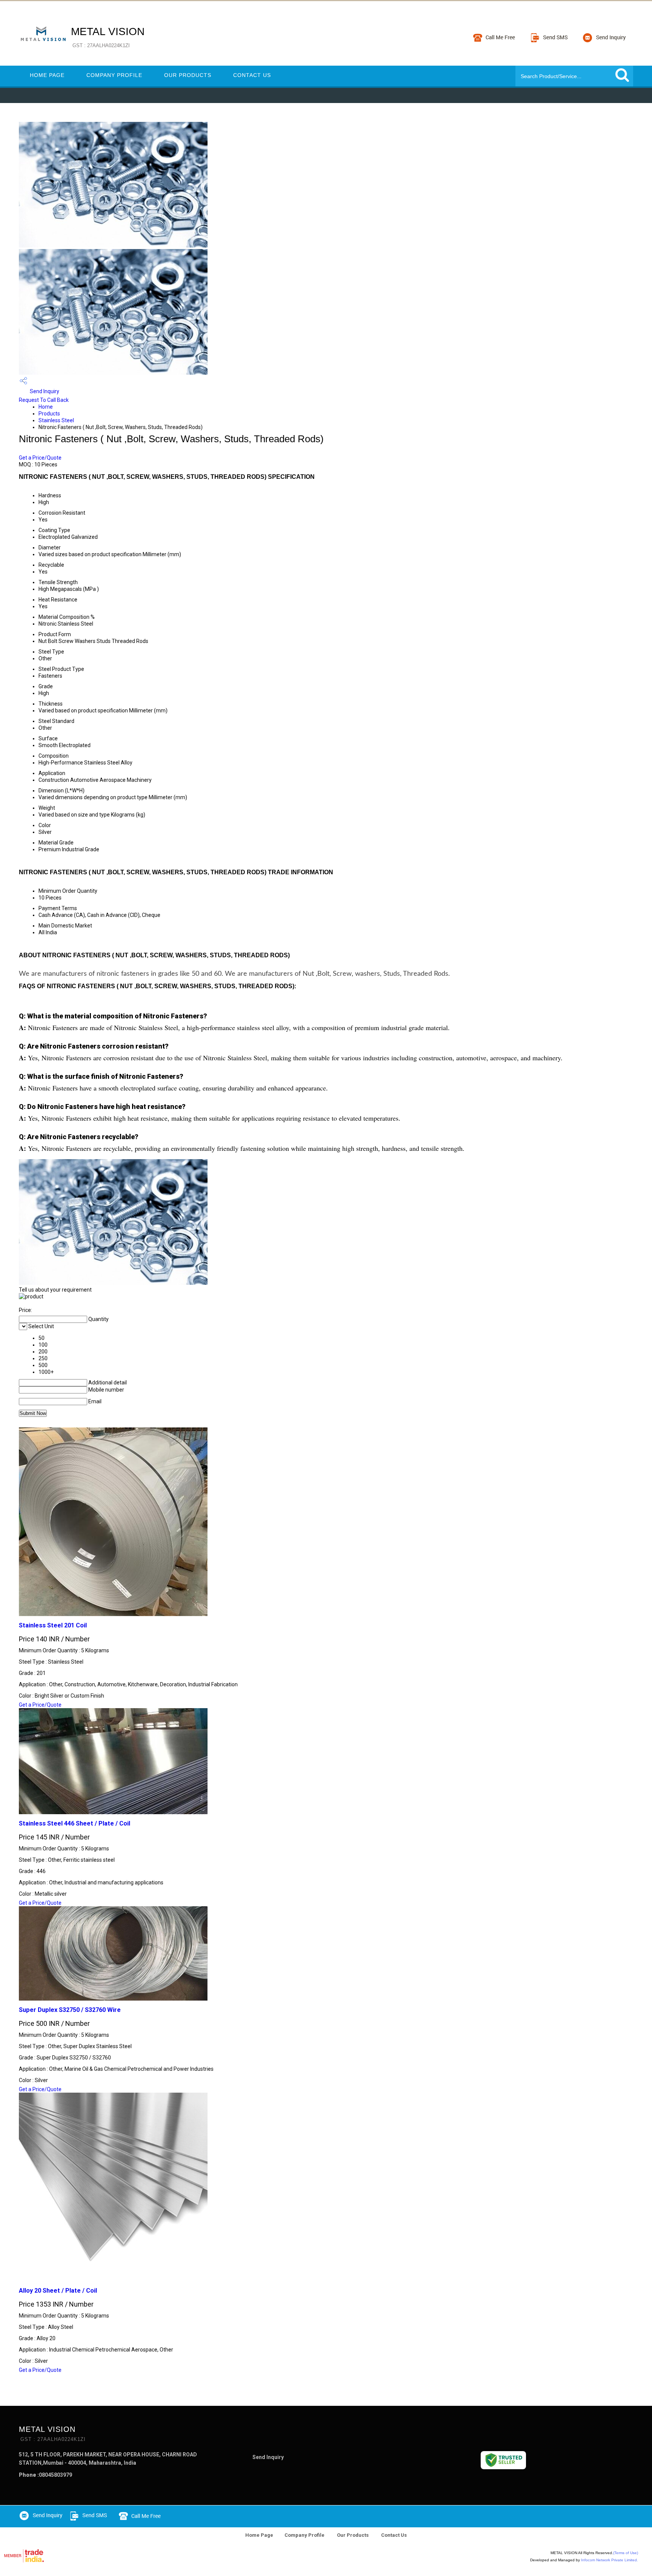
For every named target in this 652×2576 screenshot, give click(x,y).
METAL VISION (108, 37)
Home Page (47, 75)
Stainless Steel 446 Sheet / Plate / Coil (75, 1823)
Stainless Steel (56, 420)
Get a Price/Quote (40, 458)
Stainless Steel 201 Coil (53, 1625)
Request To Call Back (44, 400)
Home (46, 407)
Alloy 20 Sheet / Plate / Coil (58, 2291)
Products (49, 414)
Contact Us (252, 75)
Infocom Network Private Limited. (610, 2560)
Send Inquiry (44, 391)
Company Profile (114, 75)
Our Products (188, 75)
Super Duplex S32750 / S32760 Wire (70, 2010)
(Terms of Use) (626, 2553)
